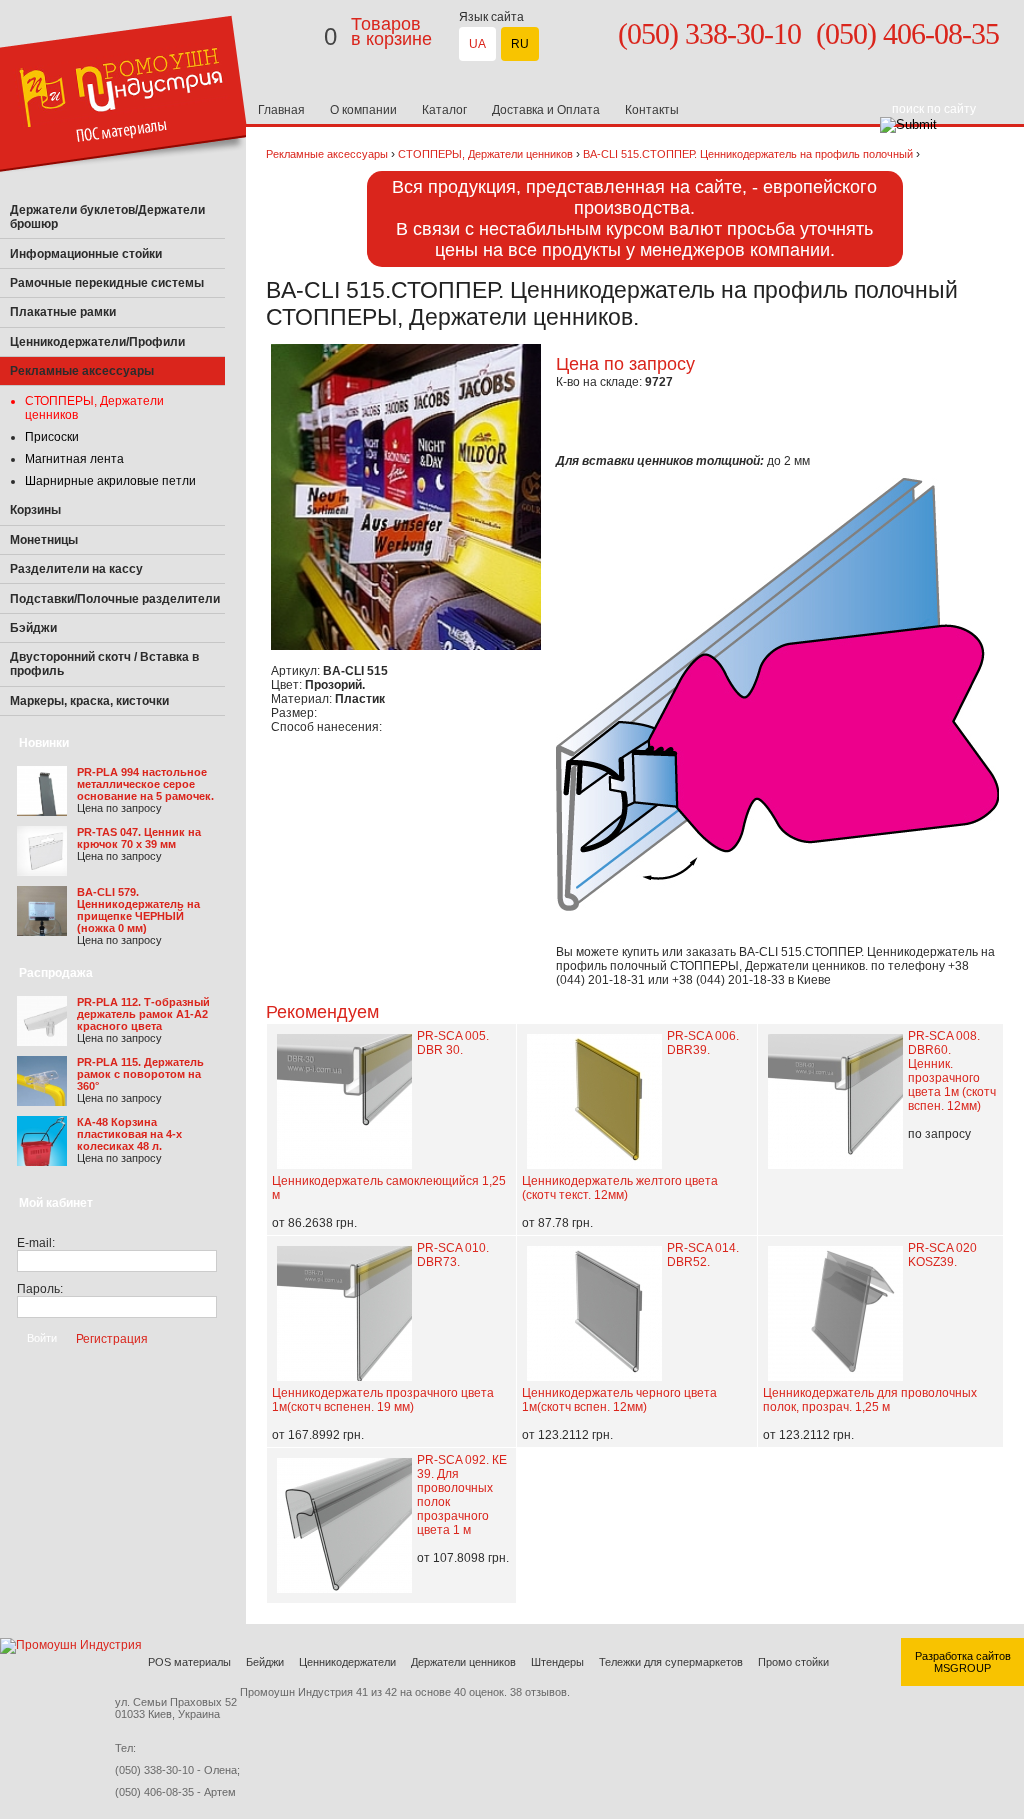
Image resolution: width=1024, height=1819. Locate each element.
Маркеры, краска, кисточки (89, 701)
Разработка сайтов (963, 1656)
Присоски (52, 437)
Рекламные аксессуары (327, 154)
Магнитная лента (74, 459)
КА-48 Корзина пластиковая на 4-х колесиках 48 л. (129, 1134)
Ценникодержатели (347, 1662)
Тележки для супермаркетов (671, 1662)
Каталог (444, 110)
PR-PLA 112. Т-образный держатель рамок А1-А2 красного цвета (143, 1014)
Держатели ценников (463, 1662)
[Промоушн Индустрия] (124, 192)
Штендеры (557, 1662)
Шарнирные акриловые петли (110, 481)
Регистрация (112, 1338)
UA (477, 44)
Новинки (44, 743)
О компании (363, 110)
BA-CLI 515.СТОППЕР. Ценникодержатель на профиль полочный (748, 154)
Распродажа (56, 973)
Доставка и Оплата (546, 110)
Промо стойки (793, 1662)
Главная (281, 110)
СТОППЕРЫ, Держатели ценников (485, 154)
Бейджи (265, 1662)
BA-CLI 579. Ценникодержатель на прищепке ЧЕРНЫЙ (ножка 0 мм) (138, 910)
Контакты (652, 110)
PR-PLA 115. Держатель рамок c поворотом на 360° (140, 1074)
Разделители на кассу (76, 569)
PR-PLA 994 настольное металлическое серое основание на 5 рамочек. (145, 784)
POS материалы (189, 1662)
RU (520, 44)
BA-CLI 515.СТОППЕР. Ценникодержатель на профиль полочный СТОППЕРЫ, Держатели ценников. (775, 959)
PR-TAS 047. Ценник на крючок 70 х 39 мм (139, 838)
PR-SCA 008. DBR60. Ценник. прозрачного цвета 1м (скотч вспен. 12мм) (952, 1071)
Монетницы (44, 540)
